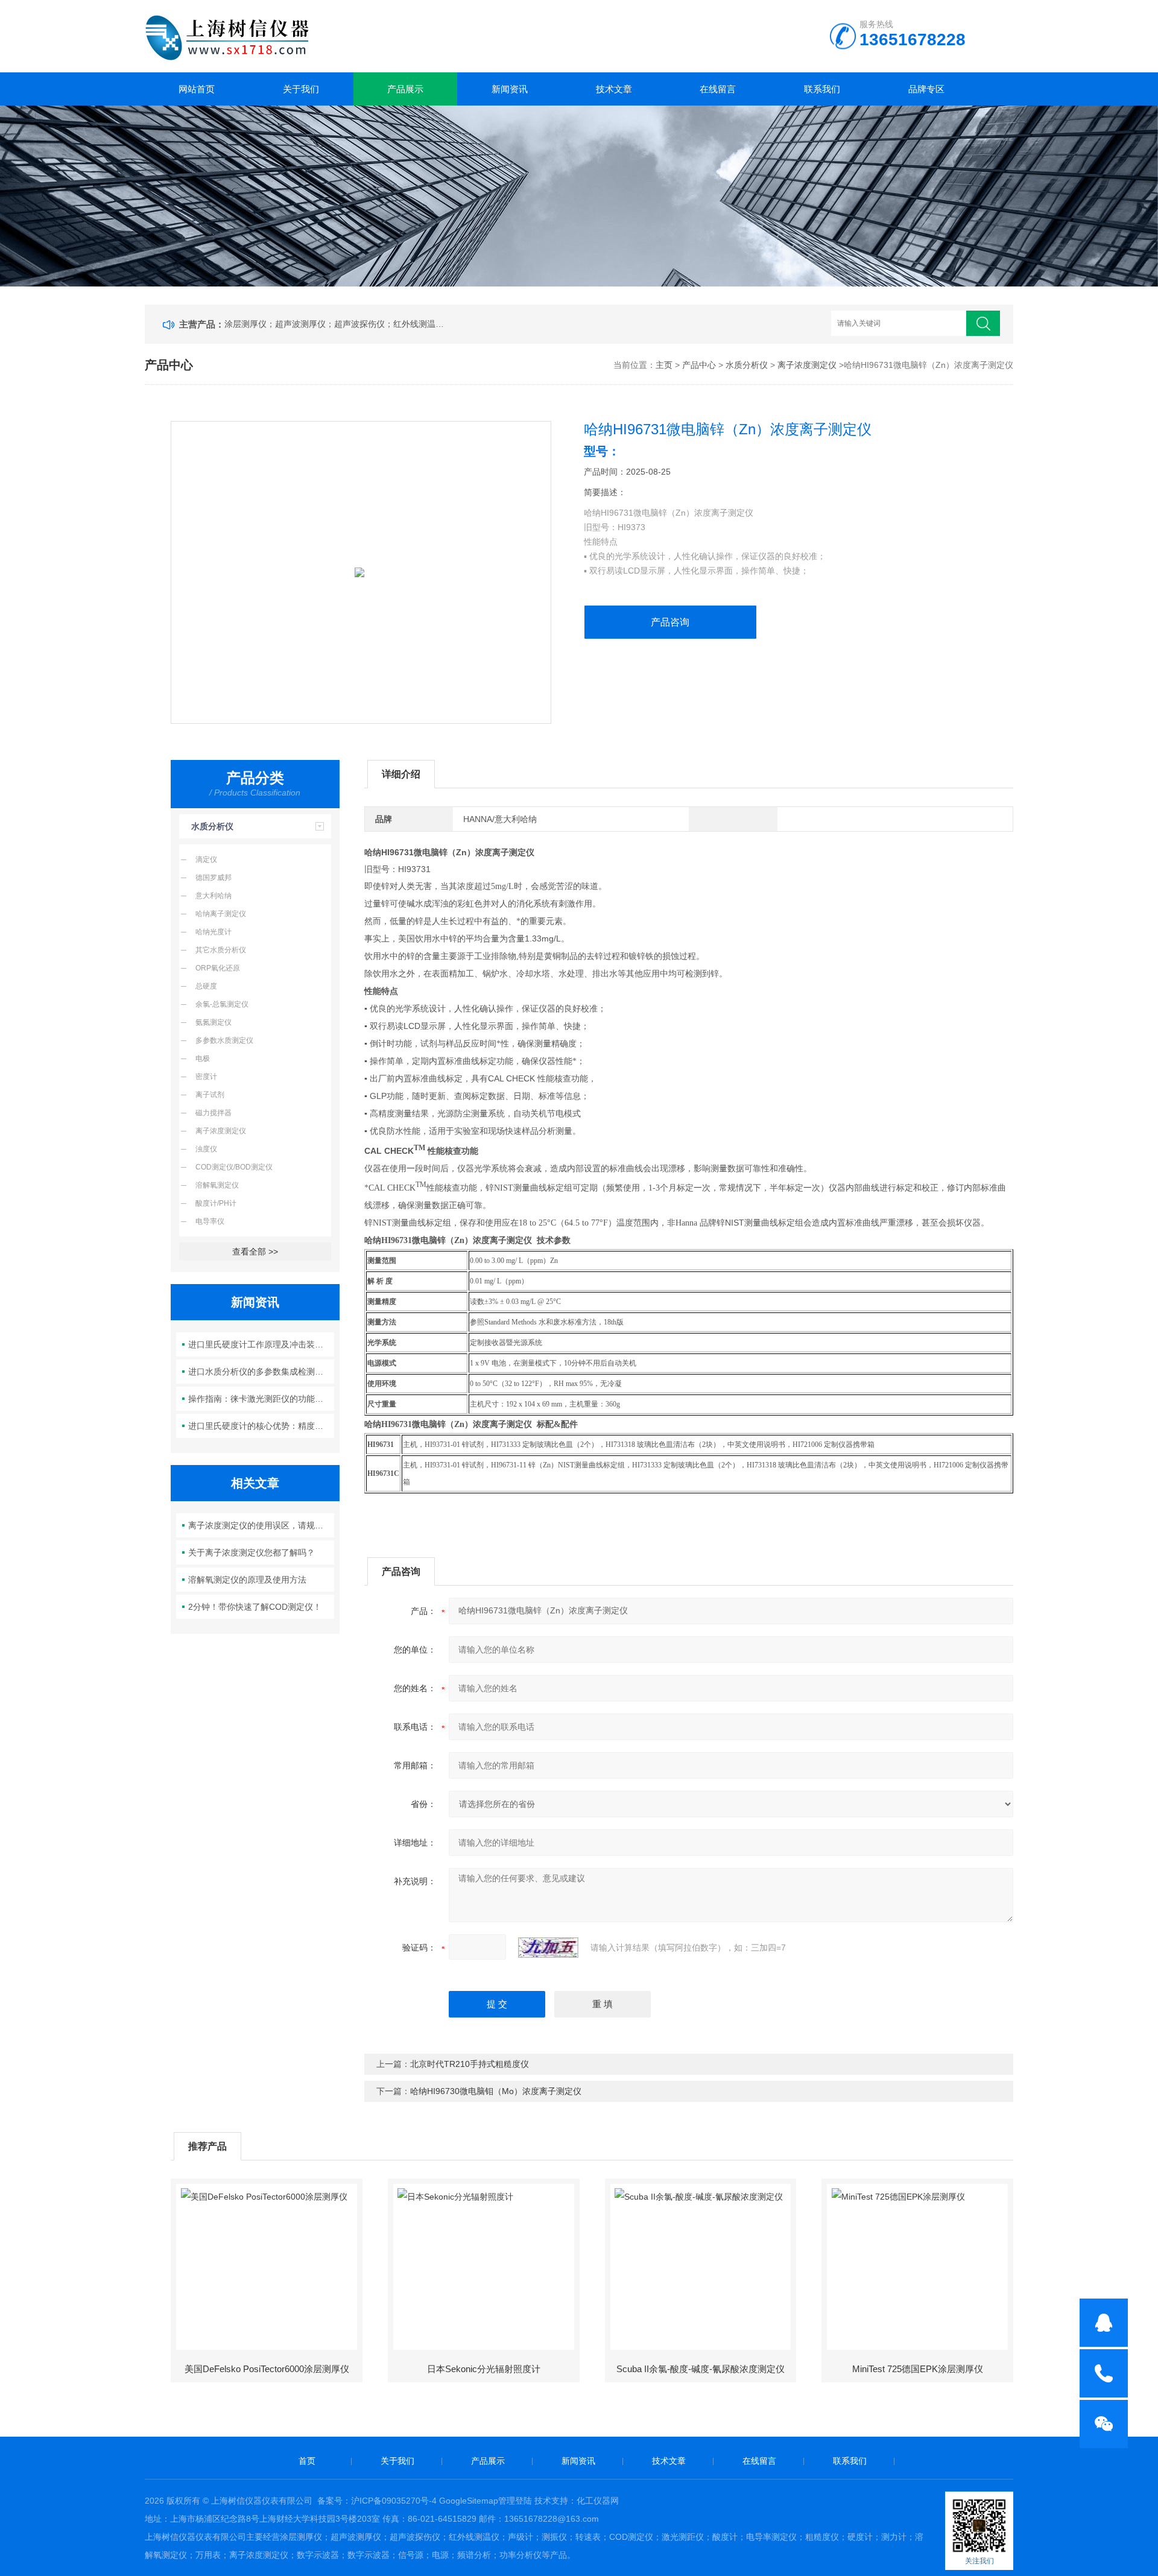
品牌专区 (926, 89)
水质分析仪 (747, 365)
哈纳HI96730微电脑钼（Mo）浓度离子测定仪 (496, 2091)
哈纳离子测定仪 (221, 914)
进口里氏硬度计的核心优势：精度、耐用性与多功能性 (261, 1426)
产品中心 (699, 365)
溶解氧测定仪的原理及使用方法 (247, 1580)
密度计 (206, 1077)
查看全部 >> (255, 1252)
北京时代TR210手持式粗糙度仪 (470, 2064)
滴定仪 (206, 859)
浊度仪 (206, 1149)
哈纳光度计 (214, 932)
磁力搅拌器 (214, 1113)
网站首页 (197, 89)
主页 (664, 365)
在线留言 (718, 89)
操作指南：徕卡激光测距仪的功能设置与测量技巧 (261, 1399)
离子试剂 (210, 1095)
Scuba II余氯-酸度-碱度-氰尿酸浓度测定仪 (701, 2369)
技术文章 (614, 89)
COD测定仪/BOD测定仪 (234, 1167)
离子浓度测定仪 (807, 365)
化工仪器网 (598, 2501)
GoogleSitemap (469, 2501)
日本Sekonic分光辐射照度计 (484, 2369)
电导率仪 (210, 1221)
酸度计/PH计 (216, 1203)
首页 (307, 2461)
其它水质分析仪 (221, 950)
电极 (203, 1059)
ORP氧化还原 (218, 968)
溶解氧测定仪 (217, 1185)
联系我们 (822, 89)
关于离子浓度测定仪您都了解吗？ (252, 1552)
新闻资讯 (510, 89)
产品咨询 (670, 622)
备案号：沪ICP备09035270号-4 (377, 2501)
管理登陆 (515, 2501)
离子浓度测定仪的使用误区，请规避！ (260, 1525)
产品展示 (405, 89)
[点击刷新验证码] (548, 1948)
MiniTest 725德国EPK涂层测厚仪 (918, 2369)
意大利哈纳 (214, 896)
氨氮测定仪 (214, 1022)
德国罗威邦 (214, 878)
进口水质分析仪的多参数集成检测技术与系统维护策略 (261, 1372)
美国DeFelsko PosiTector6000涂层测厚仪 (267, 2369)
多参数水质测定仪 (224, 1040)
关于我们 (301, 89)
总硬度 (206, 986)
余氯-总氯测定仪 (222, 1004)
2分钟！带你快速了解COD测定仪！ (255, 1607)
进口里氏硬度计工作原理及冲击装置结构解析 (261, 1344)
